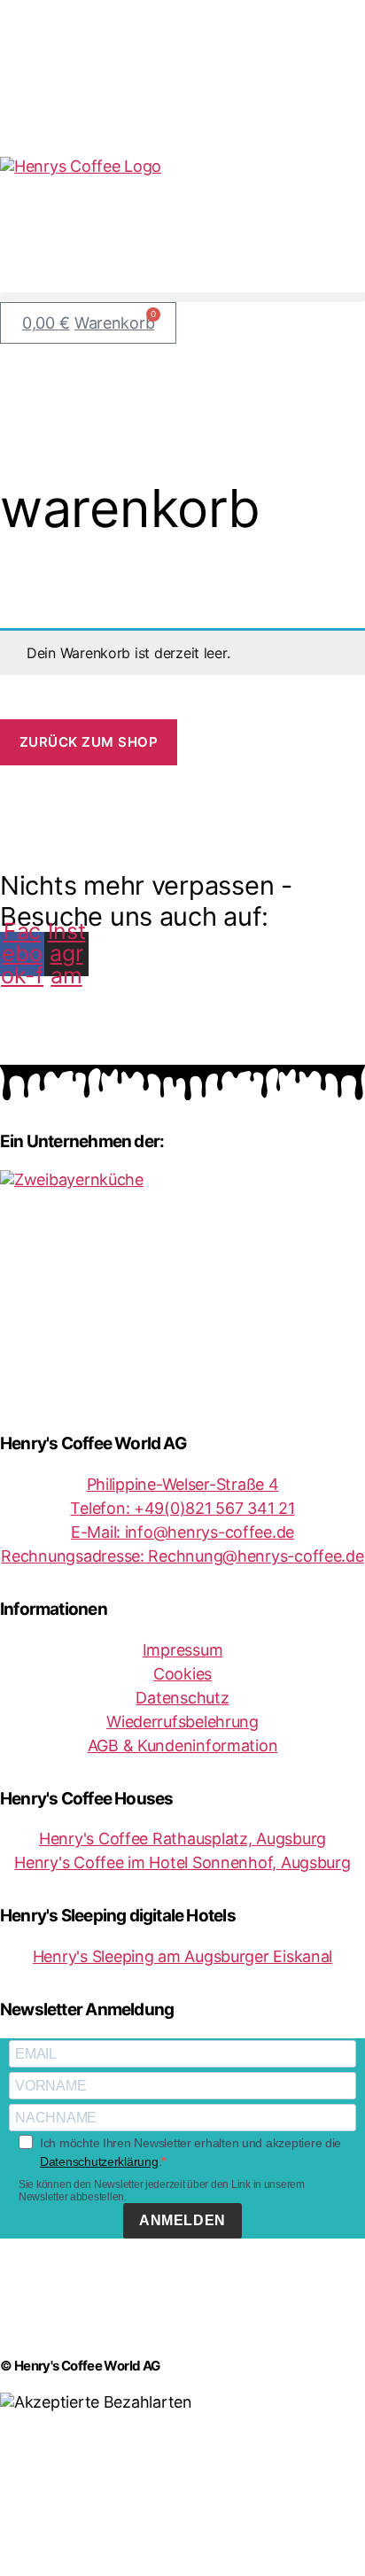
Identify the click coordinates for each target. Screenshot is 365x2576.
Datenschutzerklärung (99, 2161)
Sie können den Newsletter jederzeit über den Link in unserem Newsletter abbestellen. (162, 2191)
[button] (182, 297)
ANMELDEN (182, 2220)
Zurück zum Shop (89, 742)
